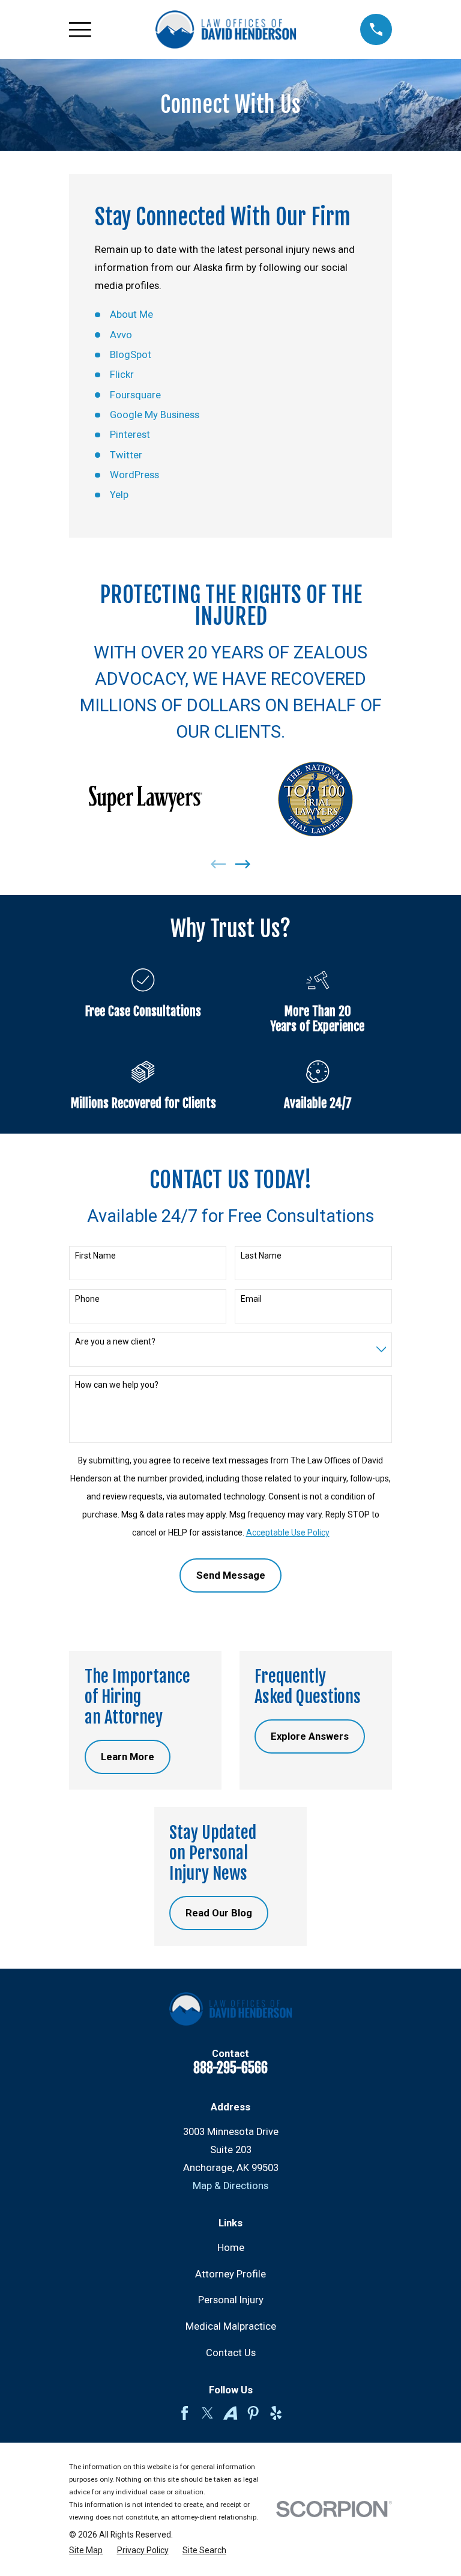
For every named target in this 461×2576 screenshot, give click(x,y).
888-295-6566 (230, 2068)
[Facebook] (185, 2413)
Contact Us (231, 2353)
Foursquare (135, 395)
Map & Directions (230, 2186)
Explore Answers (310, 1736)
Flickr (122, 375)
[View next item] (243, 864)
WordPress (134, 475)
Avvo (121, 335)
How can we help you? (117, 1385)
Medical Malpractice (231, 2326)
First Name (95, 1256)
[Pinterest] (253, 2413)
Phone (87, 1299)
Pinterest (130, 435)
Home (231, 2248)
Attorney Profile (230, 2274)
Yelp (119, 495)
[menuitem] (86, 2550)
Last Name (261, 1256)
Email (251, 1299)
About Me (131, 314)
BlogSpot (131, 355)
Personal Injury (231, 2300)
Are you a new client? (115, 1341)
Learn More (128, 1757)
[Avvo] (230, 2413)
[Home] (226, 30)
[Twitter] (207, 2413)
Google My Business (155, 415)
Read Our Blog (219, 1913)
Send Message (231, 1575)
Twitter (126, 455)
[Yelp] (276, 2413)
